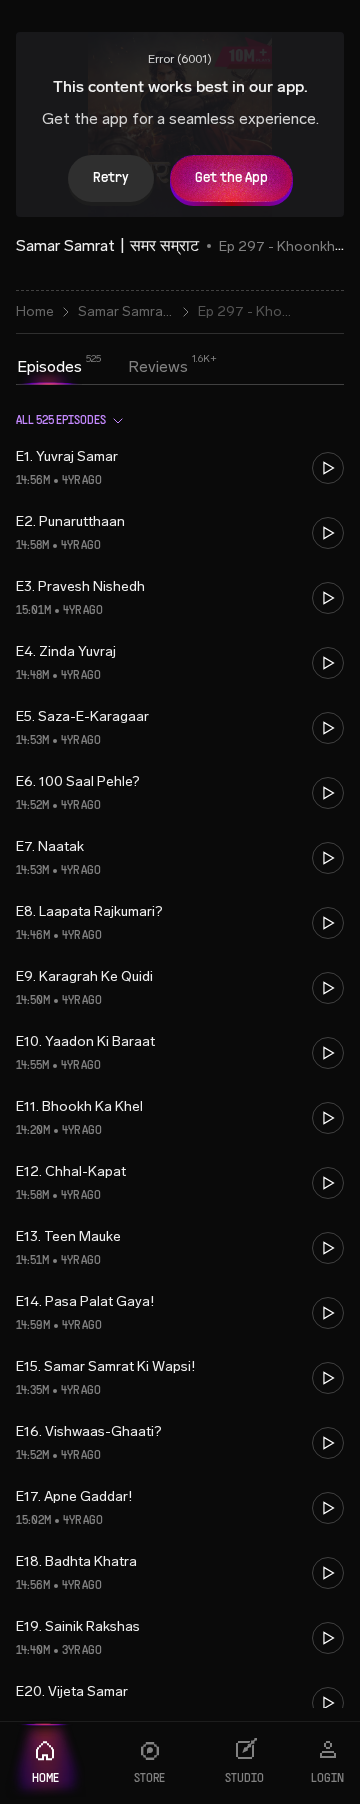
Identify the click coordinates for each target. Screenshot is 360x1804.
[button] (180, 468)
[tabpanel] (180, 1052)
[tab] (49, 367)
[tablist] (102, 369)
